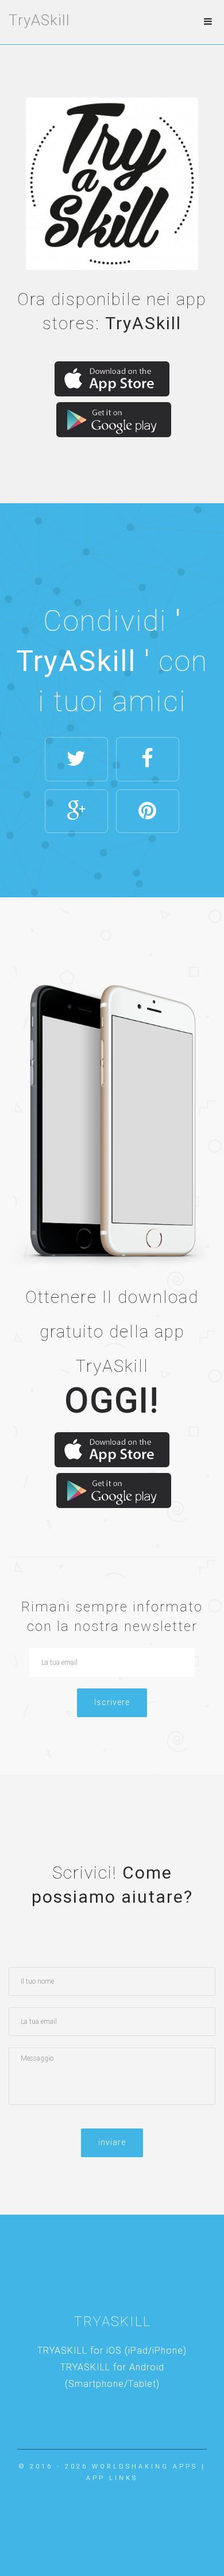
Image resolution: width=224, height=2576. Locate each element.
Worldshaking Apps (145, 2467)
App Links (112, 2478)
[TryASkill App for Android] (114, 420)
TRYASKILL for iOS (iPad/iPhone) (112, 2351)
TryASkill (39, 20)
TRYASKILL (112, 2322)
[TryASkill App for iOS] (112, 379)
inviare (112, 2142)
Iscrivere (112, 1702)
